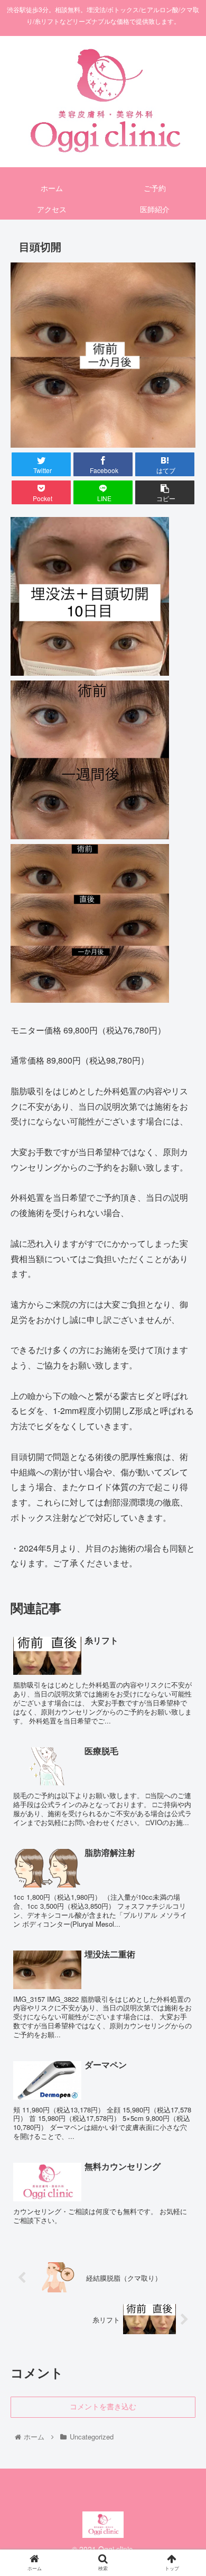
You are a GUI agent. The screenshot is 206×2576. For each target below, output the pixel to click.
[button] (185, 1548)
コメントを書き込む (103, 2407)
